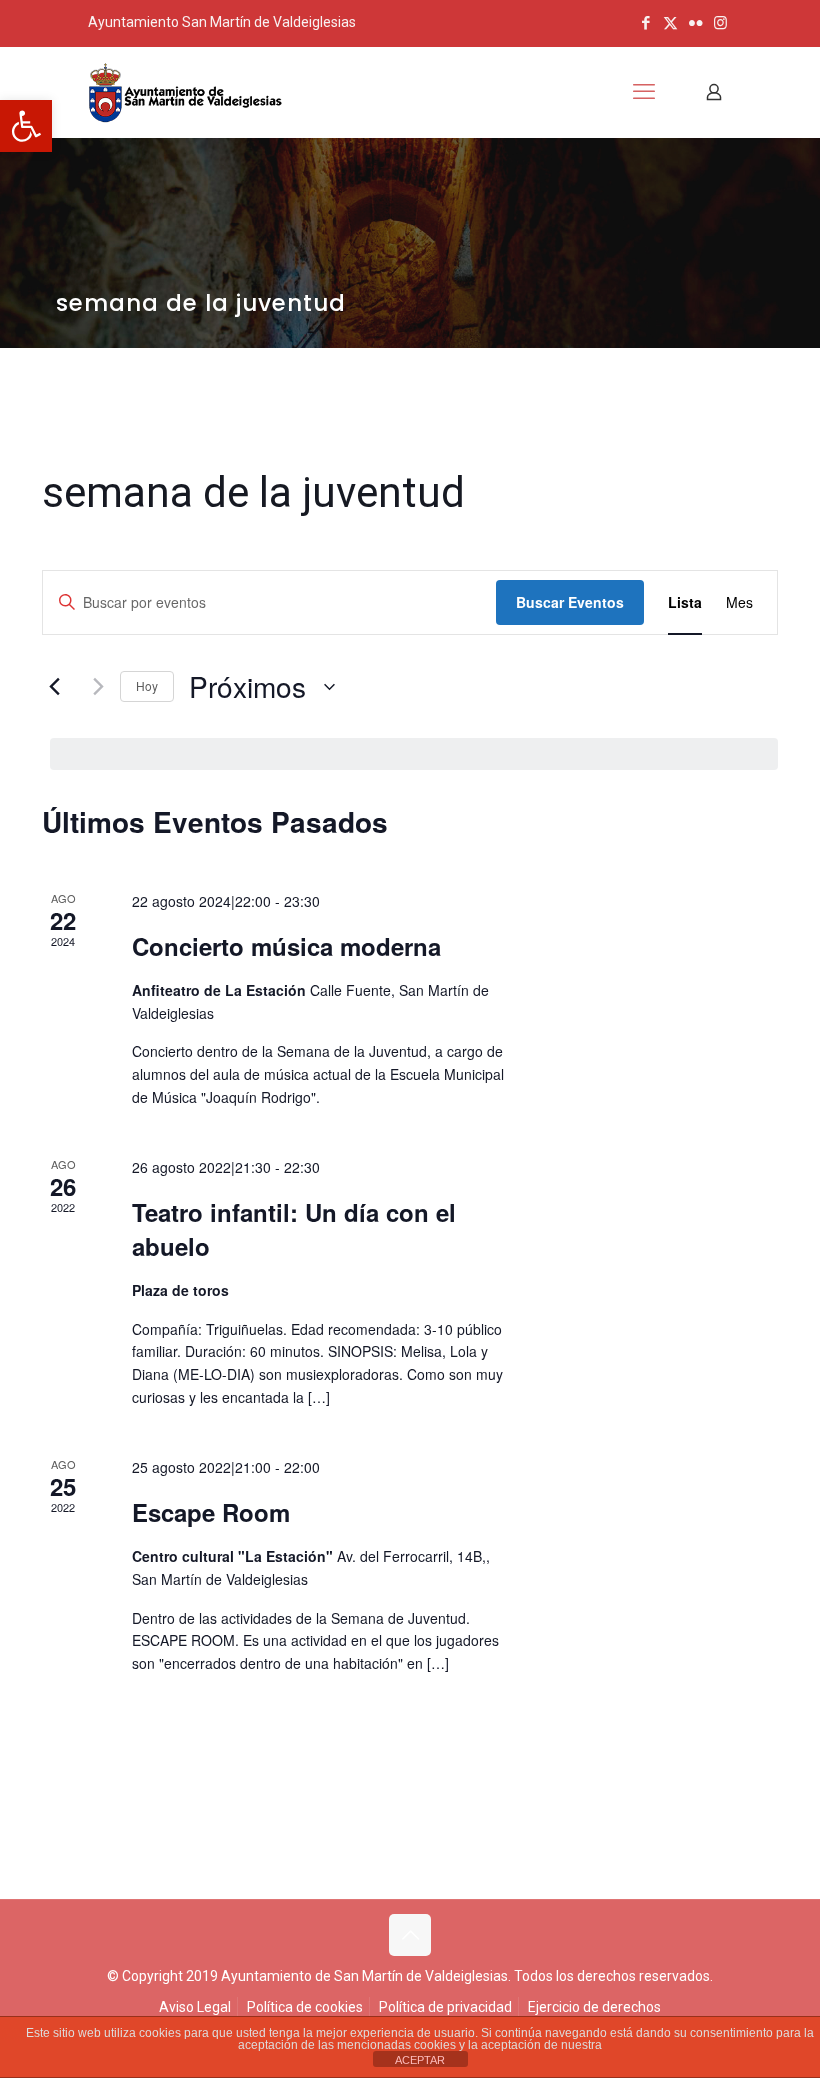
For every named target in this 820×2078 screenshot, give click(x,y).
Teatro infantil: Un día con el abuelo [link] (294, 1229)
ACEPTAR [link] (420, 2060)
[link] (26, 126)
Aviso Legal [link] (195, 2007)
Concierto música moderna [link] (286, 946)
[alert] (414, 754)
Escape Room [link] (211, 1512)
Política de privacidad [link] (445, 2007)
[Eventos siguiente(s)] (93, 687)
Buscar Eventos (570, 602)
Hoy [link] (147, 685)
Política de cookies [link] (305, 2007)
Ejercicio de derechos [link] (594, 2007)
